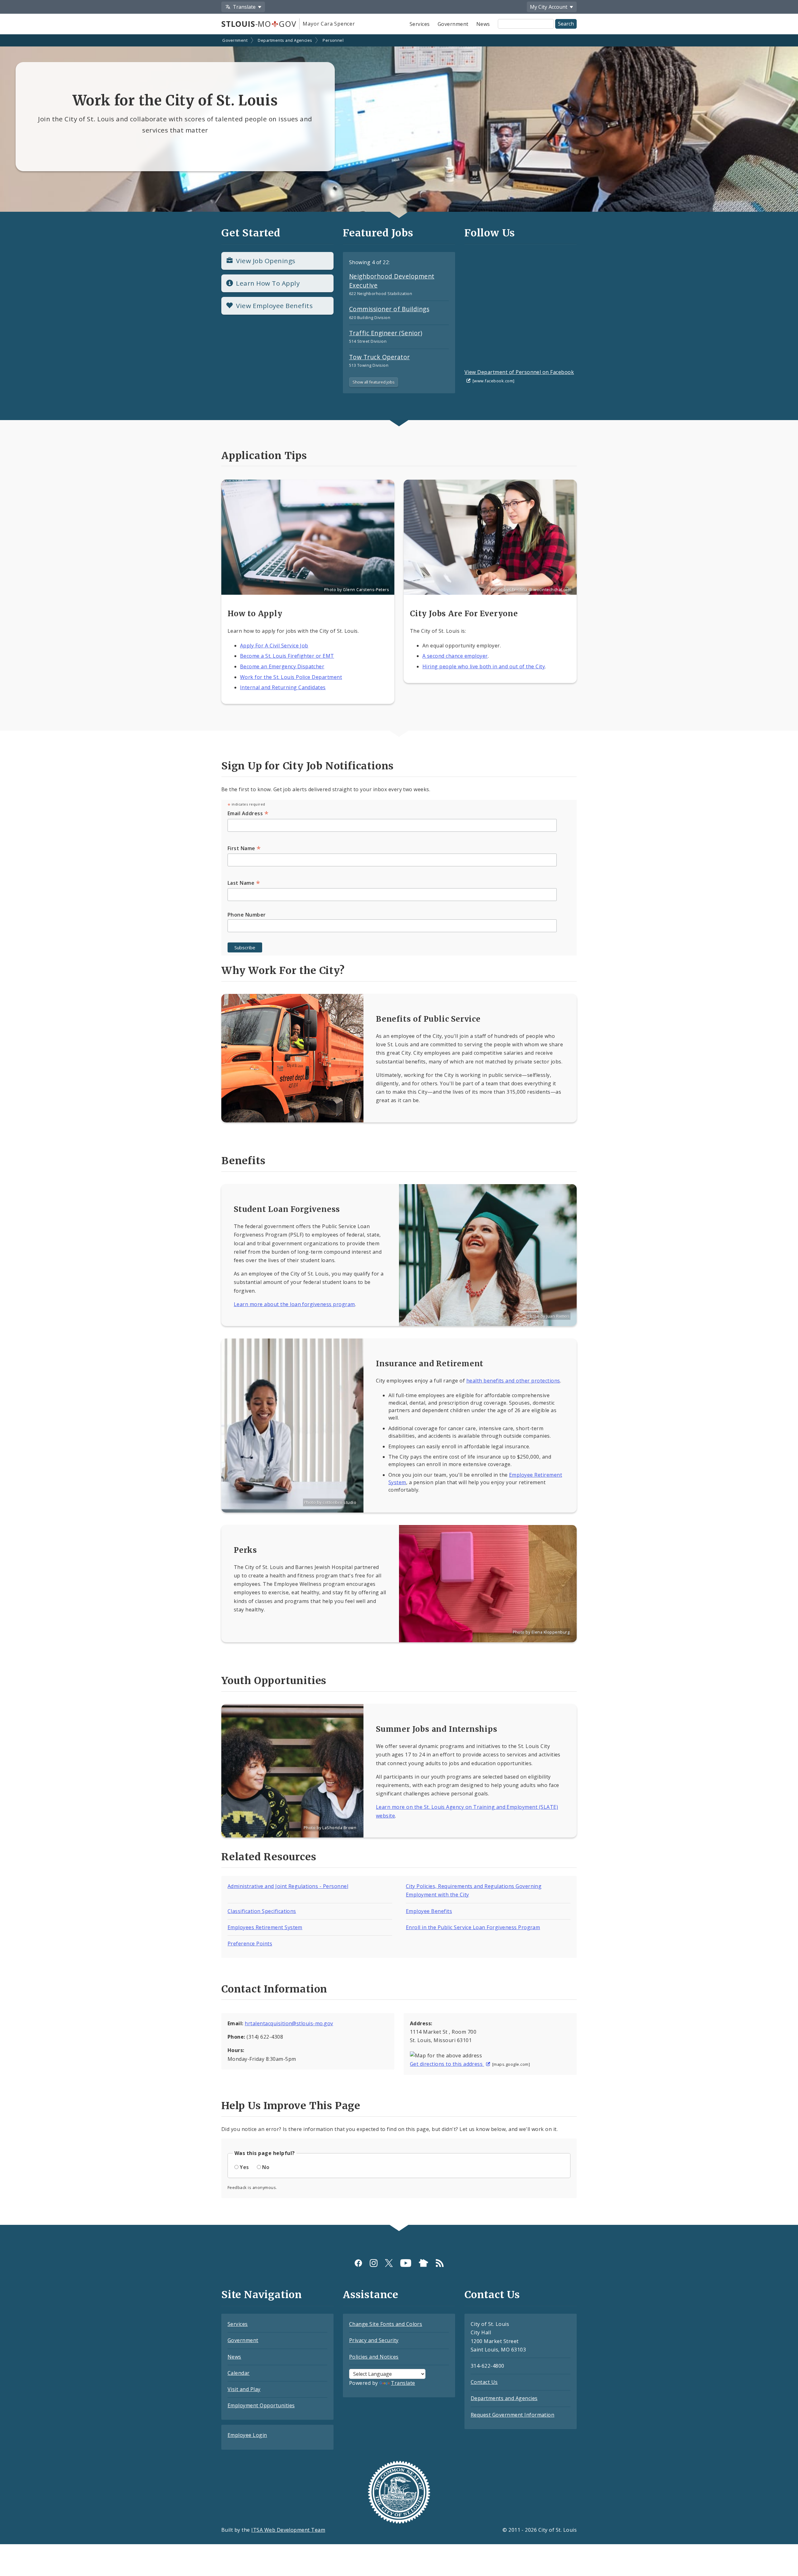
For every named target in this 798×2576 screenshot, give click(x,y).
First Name (244, 848)
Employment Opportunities (261, 2405)
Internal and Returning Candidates (283, 687)
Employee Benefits (429, 1911)
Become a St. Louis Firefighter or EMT (287, 656)
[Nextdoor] (423, 2263)
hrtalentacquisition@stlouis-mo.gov (289, 2023)
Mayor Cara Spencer (329, 24)
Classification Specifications (262, 1911)
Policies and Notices (374, 2357)
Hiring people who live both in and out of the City (484, 666)
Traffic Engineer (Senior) (386, 333)
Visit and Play (244, 2389)
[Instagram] (374, 2263)
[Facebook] (358, 2263)
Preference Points (250, 1944)
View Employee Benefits (274, 306)
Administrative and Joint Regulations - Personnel (288, 1886)
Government (453, 24)
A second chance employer (455, 656)
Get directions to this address (447, 2064)
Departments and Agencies (285, 40)
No (266, 2167)
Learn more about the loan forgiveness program (294, 1304)
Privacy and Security (374, 2340)
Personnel (333, 40)
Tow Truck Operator (380, 357)
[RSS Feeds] (440, 2263)
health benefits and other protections (513, 1381)
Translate (403, 2383)
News (483, 24)
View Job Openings (266, 261)
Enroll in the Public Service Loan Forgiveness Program (473, 1927)
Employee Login (247, 2435)
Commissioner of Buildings (389, 309)
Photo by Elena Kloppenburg (541, 1632)
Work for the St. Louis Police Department (291, 677)
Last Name (244, 883)
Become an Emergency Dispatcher (282, 666)
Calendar (239, 2373)
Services (420, 24)
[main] (399, 1130)
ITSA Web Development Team (288, 2530)
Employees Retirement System (265, 1927)
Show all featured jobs (374, 382)
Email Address (248, 813)
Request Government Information (512, 2415)
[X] (389, 2263)
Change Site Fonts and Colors (386, 2324)
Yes (244, 2167)
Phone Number (247, 915)
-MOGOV (259, 24)
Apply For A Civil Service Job (274, 646)
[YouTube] (406, 2263)
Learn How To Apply (268, 283)
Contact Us (484, 2382)
